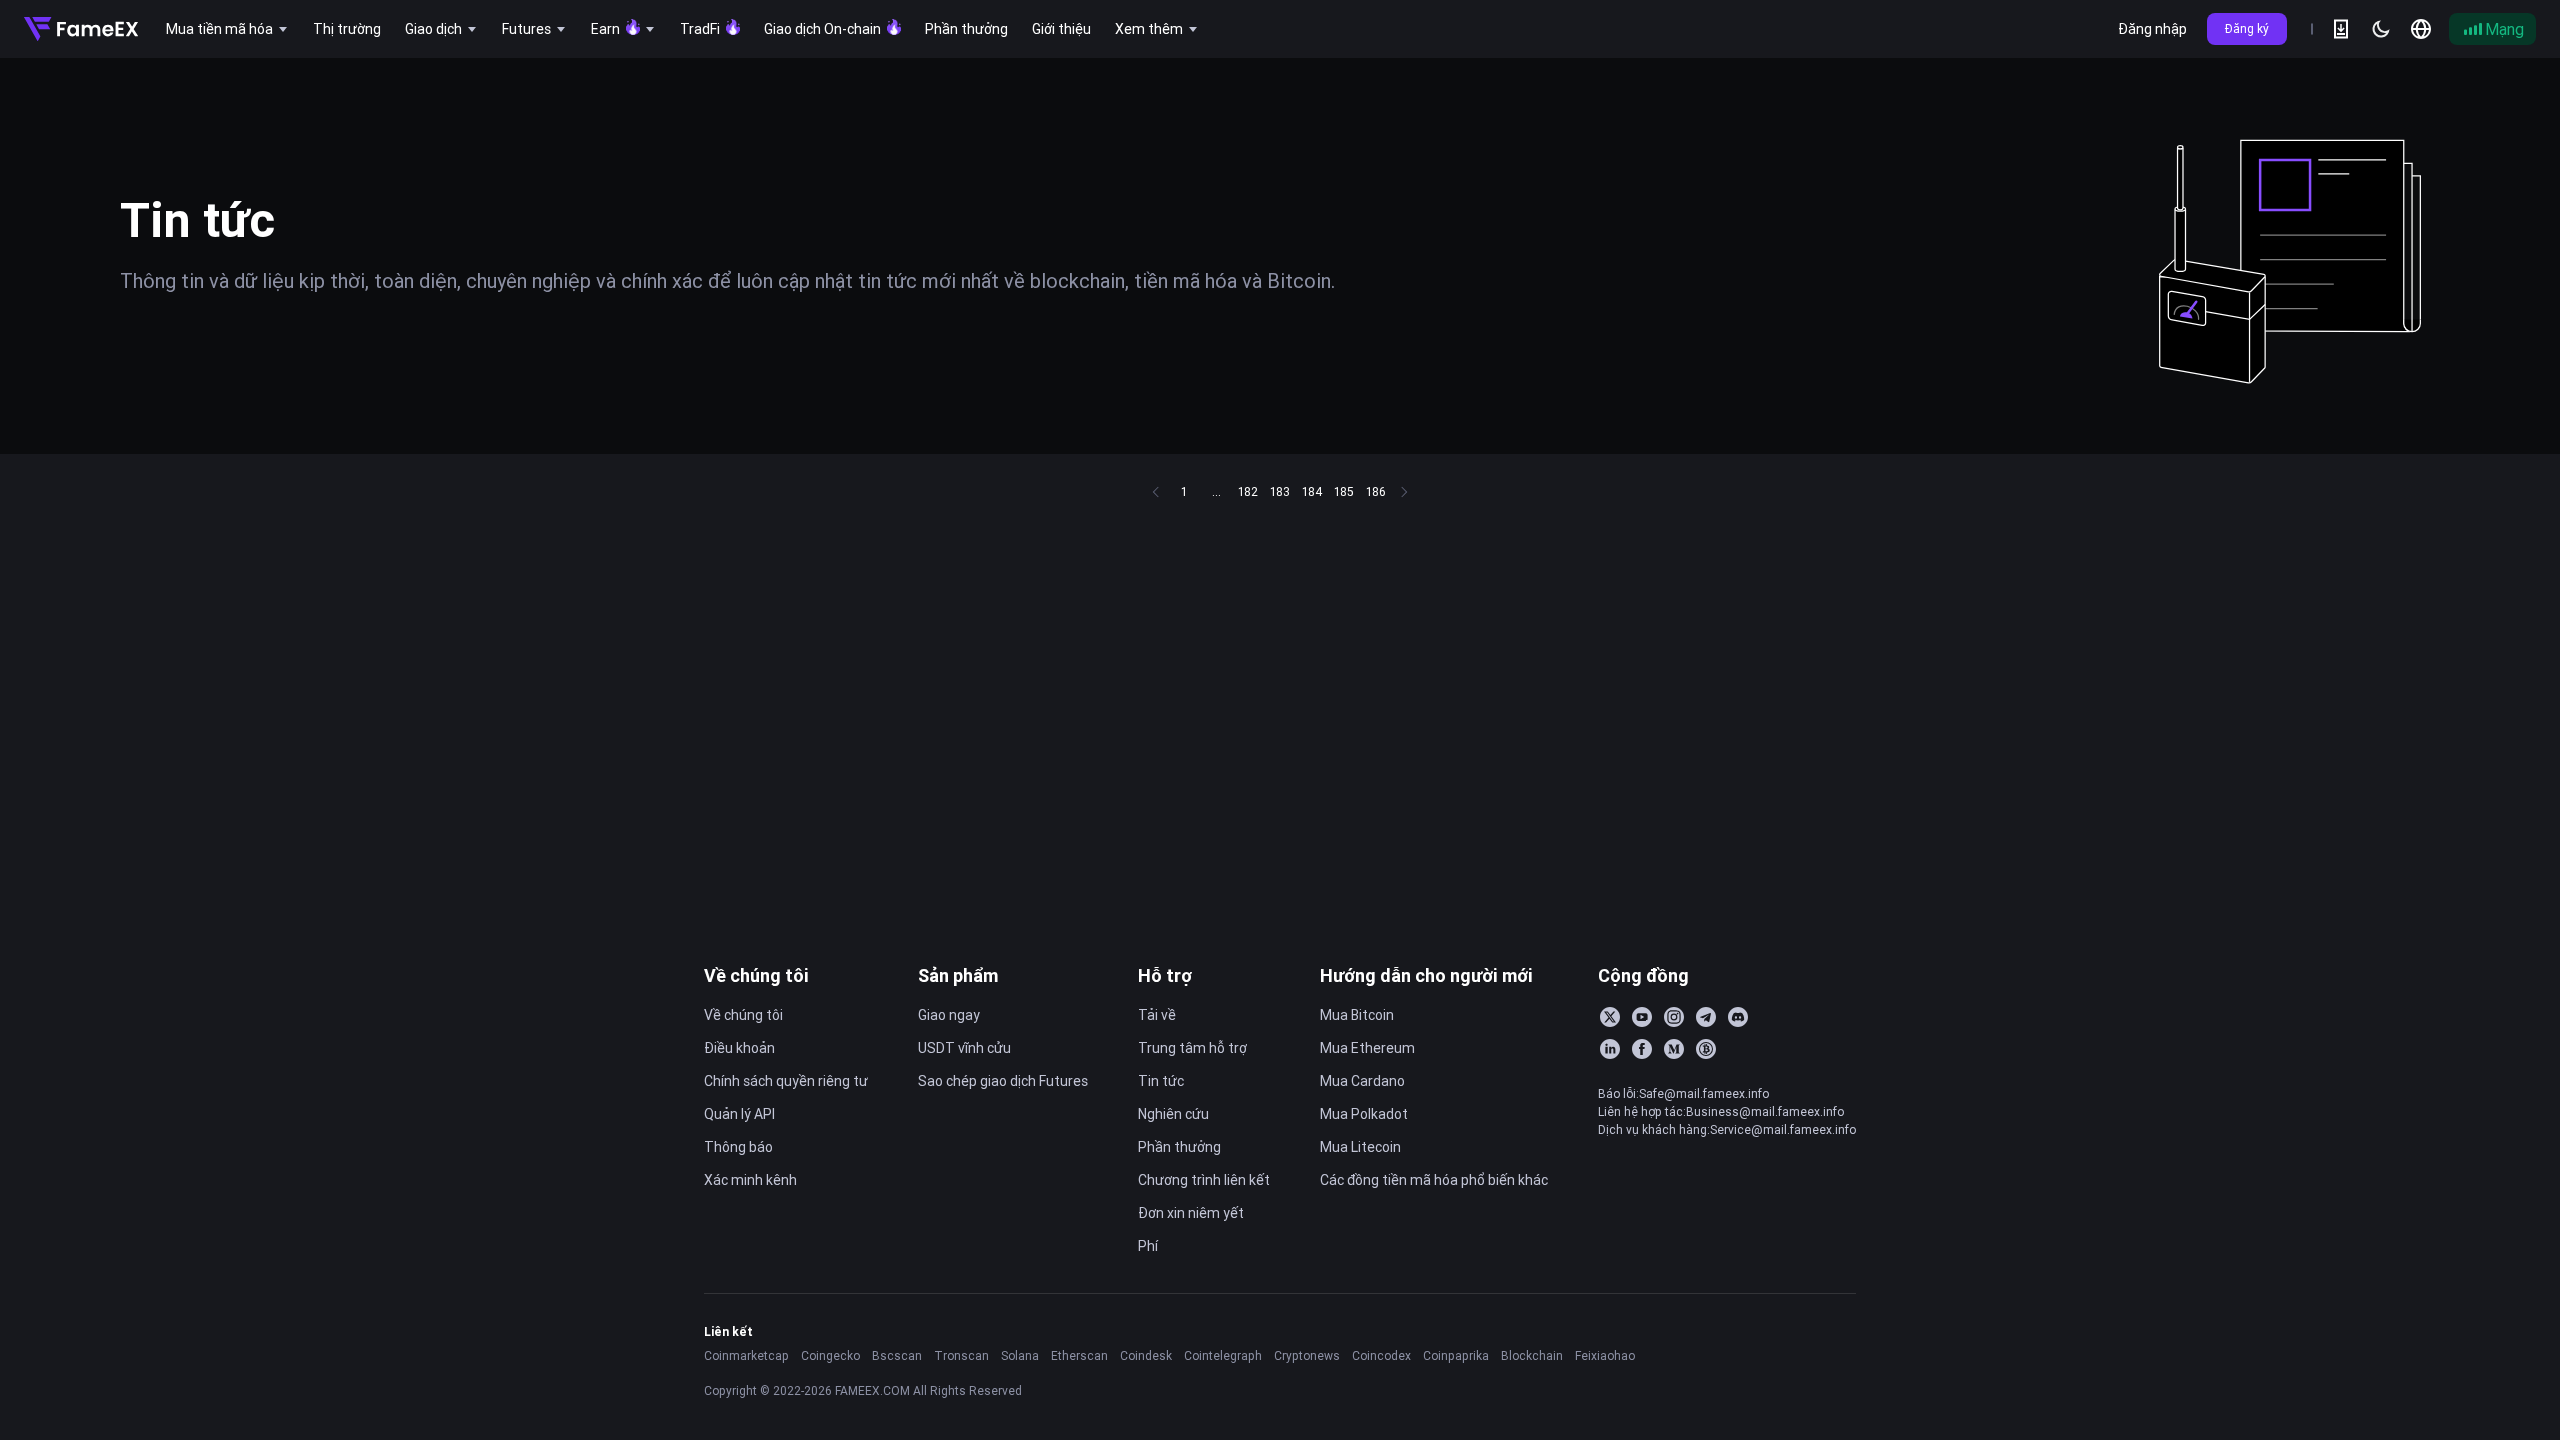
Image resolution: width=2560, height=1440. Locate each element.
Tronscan (961, 1355)
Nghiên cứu (1173, 1114)
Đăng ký (2247, 28)
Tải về (1157, 1015)
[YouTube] (1642, 1017)
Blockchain (1532, 1355)
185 (1344, 491)
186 (1376, 491)
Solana (1020, 1355)
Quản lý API (739, 1114)
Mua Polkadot (1364, 1114)
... (1216, 491)
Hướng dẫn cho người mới (1426, 975)
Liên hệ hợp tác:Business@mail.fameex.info (1721, 1111)
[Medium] (1674, 1049)
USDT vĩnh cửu (964, 1048)
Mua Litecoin (1360, 1147)
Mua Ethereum (1367, 1048)
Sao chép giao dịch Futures (1003, 1081)
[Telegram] (1706, 1017)
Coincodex (1381, 1355)
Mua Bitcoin (1357, 1015)
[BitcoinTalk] (1706, 1049)
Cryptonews (1307, 1355)
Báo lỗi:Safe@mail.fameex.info (1683, 1093)
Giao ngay (949, 1015)
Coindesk (1146, 1355)
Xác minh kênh (750, 1180)
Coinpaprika (1456, 1355)
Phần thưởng (1179, 1147)
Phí (1148, 1246)
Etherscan (1079, 1355)
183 (1280, 491)
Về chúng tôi (756, 975)
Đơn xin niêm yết (1191, 1213)
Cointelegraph (1223, 1355)
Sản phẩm (958, 975)
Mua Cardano (1362, 1081)
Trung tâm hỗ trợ (1192, 1048)
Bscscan (897, 1355)
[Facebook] (1642, 1049)
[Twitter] (1610, 1017)
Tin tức (1161, 1081)
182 (1248, 491)
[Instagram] (1674, 1017)
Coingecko (830, 1355)
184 (1312, 491)
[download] (2341, 29)
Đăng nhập (2152, 29)
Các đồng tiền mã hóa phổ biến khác (1434, 1180)
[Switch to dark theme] (2381, 29)
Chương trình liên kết (1204, 1180)
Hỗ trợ (1165, 975)
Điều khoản (739, 1048)
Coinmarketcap (746, 1355)
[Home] (81, 29)
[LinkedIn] (1610, 1049)
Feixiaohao (1605, 1355)
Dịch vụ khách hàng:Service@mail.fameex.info (1727, 1129)
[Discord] (1738, 1017)
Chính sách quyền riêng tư (786, 1081)
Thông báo (738, 1147)
